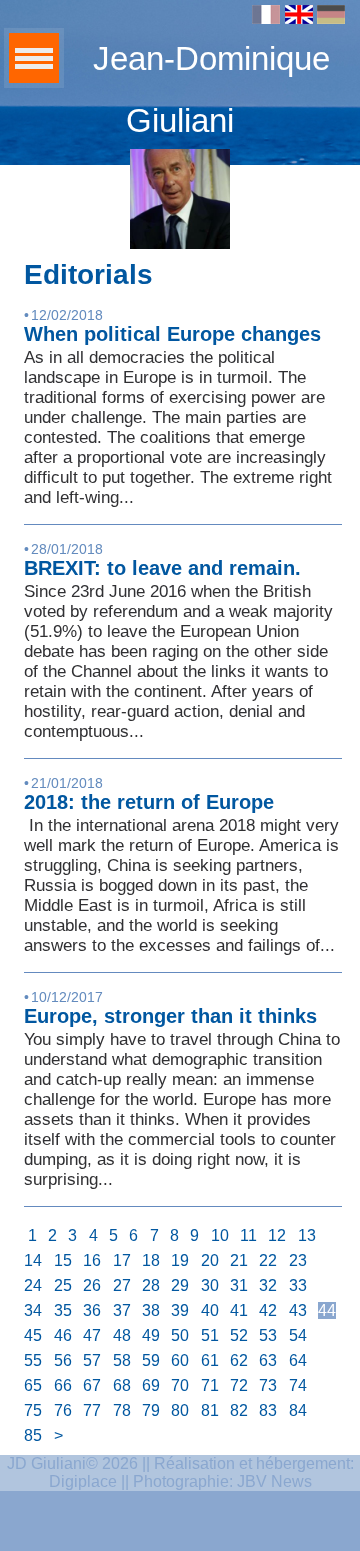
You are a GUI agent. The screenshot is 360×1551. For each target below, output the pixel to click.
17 (122, 1260)
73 (268, 1385)
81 (210, 1410)
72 (239, 1385)
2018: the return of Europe (149, 802)
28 (151, 1285)
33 (298, 1285)
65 (33, 1385)
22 (268, 1260)
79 (151, 1410)
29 (180, 1285)
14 (33, 1260)
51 (210, 1335)
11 (248, 1235)
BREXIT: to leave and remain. (162, 568)
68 (122, 1385)
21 (239, 1260)
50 (180, 1335)
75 (33, 1410)
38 (151, 1310)
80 (180, 1410)
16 (92, 1260)
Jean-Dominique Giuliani (211, 89)
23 (298, 1260)
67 (92, 1385)
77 (92, 1410)
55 (33, 1360)
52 (239, 1335)
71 (210, 1385)
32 (268, 1285)
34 (33, 1310)
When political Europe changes (172, 334)
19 (180, 1260)
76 (63, 1410)
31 (239, 1285)
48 (122, 1335)
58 (122, 1360)
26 (92, 1285)
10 (220, 1235)
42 (268, 1310)
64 (298, 1360)
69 (151, 1385)
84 (298, 1410)
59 (151, 1360)
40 (210, 1310)
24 (33, 1285)
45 (33, 1335)
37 (122, 1310)
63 (268, 1360)
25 (63, 1285)
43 (298, 1310)
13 (307, 1235)
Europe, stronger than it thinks (170, 1016)
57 (92, 1360)
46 (63, 1335)
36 (92, 1310)
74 (298, 1385)
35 (63, 1310)
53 (268, 1335)
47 (92, 1335)
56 (63, 1360)
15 (63, 1260)
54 (298, 1335)
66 (63, 1385)
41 (239, 1310)
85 (33, 1435)
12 (277, 1235)
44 (327, 1310)
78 (122, 1410)
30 (210, 1285)
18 (151, 1260)
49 (151, 1335)
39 (180, 1310)
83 (268, 1410)
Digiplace (83, 1481)
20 (210, 1260)
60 (180, 1360)
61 (210, 1360)
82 (239, 1410)
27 (122, 1285)
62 (239, 1360)
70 (180, 1385)
